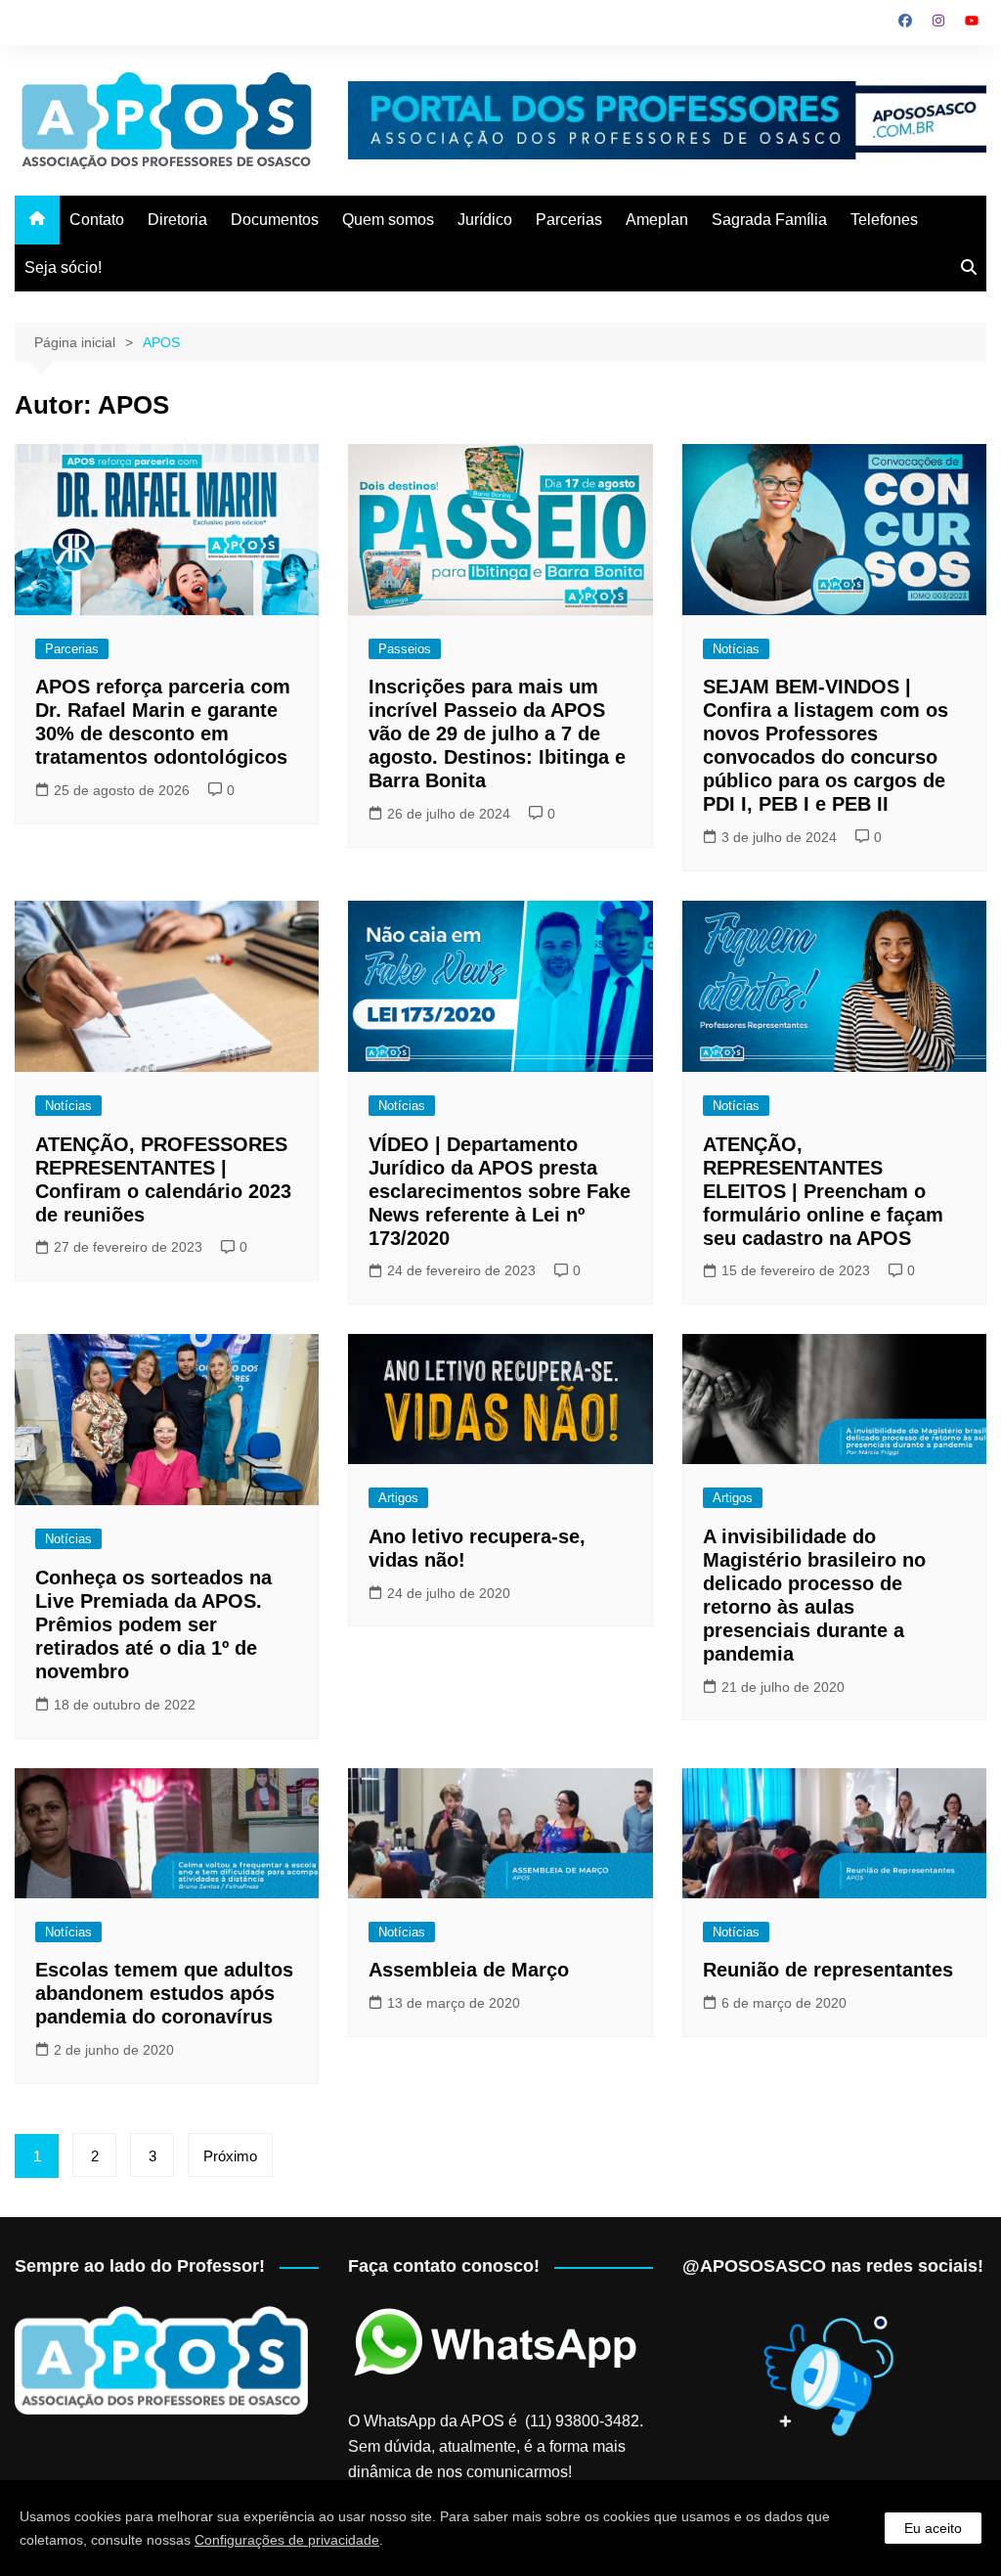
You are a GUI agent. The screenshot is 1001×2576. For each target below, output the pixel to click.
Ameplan (657, 220)
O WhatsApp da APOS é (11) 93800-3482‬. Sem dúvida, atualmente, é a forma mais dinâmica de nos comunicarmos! (496, 2446)
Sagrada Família (769, 220)
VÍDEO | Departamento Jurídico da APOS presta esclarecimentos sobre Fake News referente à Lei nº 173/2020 (500, 1191)
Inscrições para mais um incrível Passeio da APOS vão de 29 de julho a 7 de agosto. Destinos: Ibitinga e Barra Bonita (497, 733)
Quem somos (388, 220)
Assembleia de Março (469, 1970)
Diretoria (177, 220)
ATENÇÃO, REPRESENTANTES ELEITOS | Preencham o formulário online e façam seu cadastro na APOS (823, 1191)
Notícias (736, 649)
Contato (97, 220)
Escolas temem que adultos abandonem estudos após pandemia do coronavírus (164, 1993)
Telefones (884, 220)
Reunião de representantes (828, 1970)
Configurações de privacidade (287, 2540)
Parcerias (569, 220)
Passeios (405, 649)
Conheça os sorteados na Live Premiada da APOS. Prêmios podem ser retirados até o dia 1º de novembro (153, 1624)
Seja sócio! (63, 267)
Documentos (275, 220)
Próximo (230, 2156)
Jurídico (485, 220)
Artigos (398, 1498)
